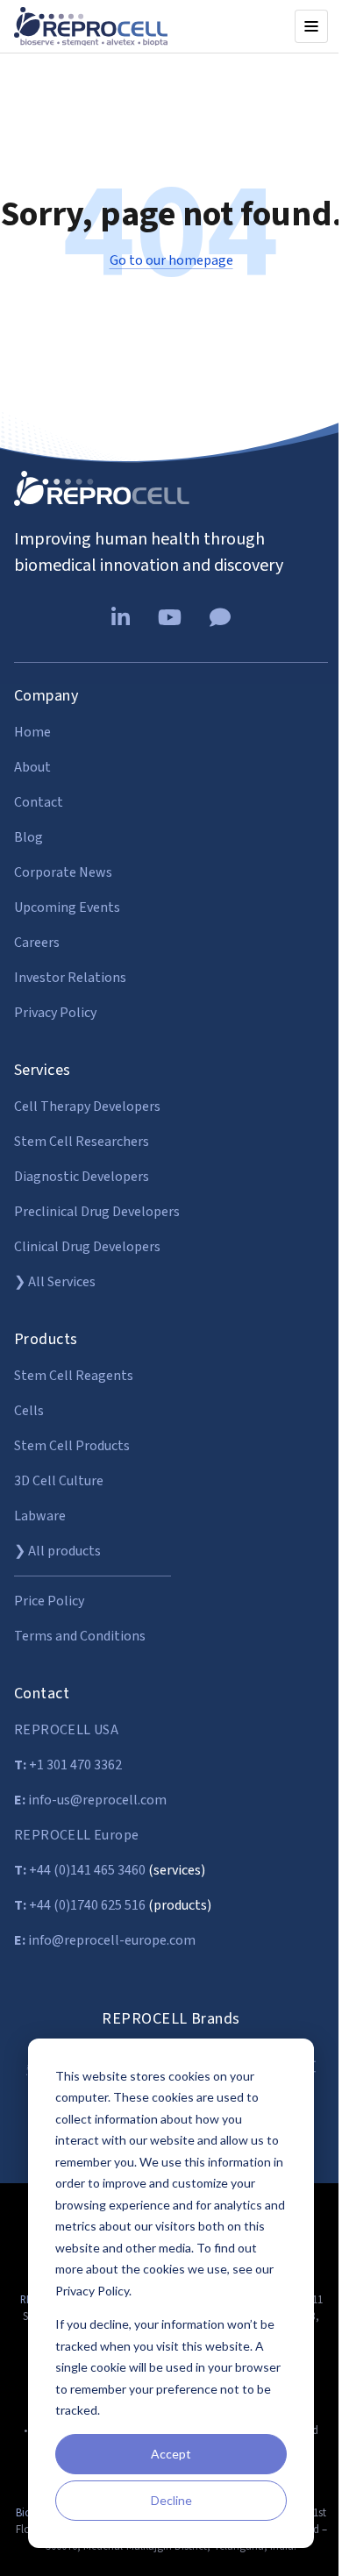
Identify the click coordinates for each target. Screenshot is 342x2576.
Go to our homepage (171, 260)
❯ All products (57, 1551)
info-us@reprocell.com (90, 1800)
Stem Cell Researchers (82, 1142)
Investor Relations (70, 978)
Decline (171, 2500)
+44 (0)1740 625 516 (80, 1905)
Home (32, 732)
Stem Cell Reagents (74, 1376)
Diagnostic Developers (82, 1177)
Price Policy (49, 1601)
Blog (28, 837)
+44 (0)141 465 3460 (80, 1870)
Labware (40, 1516)
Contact (39, 802)
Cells (29, 1411)
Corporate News (63, 872)
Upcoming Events (67, 907)
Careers (37, 943)
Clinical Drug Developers (87, 1247)
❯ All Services (55, 1282)
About (32, 767)
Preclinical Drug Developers (97, 1212)
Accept (171, 2454)
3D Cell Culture (59, 1481)
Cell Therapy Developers (87, 1107)
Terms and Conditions (80, 1636)
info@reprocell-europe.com (105, 1940)
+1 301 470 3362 (68, 1765)
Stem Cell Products (72, 1446)
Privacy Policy (55, 1013)
